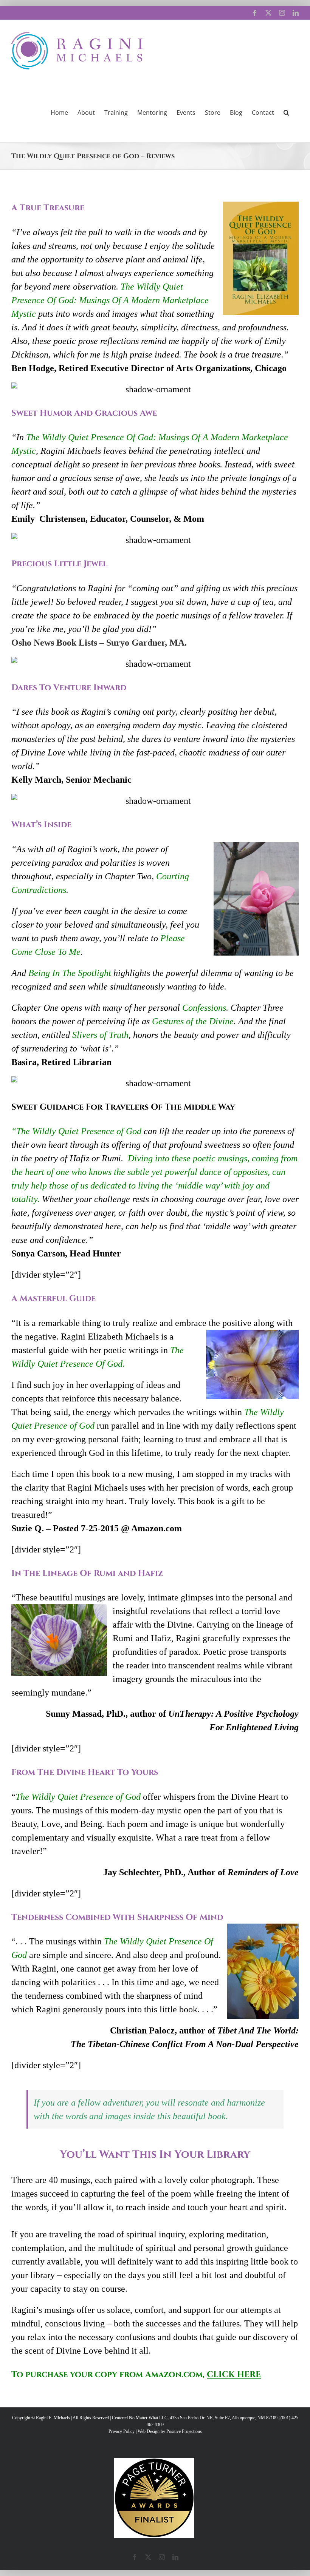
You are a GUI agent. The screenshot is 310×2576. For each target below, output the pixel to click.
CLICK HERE (234, 2375)
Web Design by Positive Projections (170, 2431)
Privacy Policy (122, 2431)
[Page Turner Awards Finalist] (154, 2461)
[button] (286, 112)
